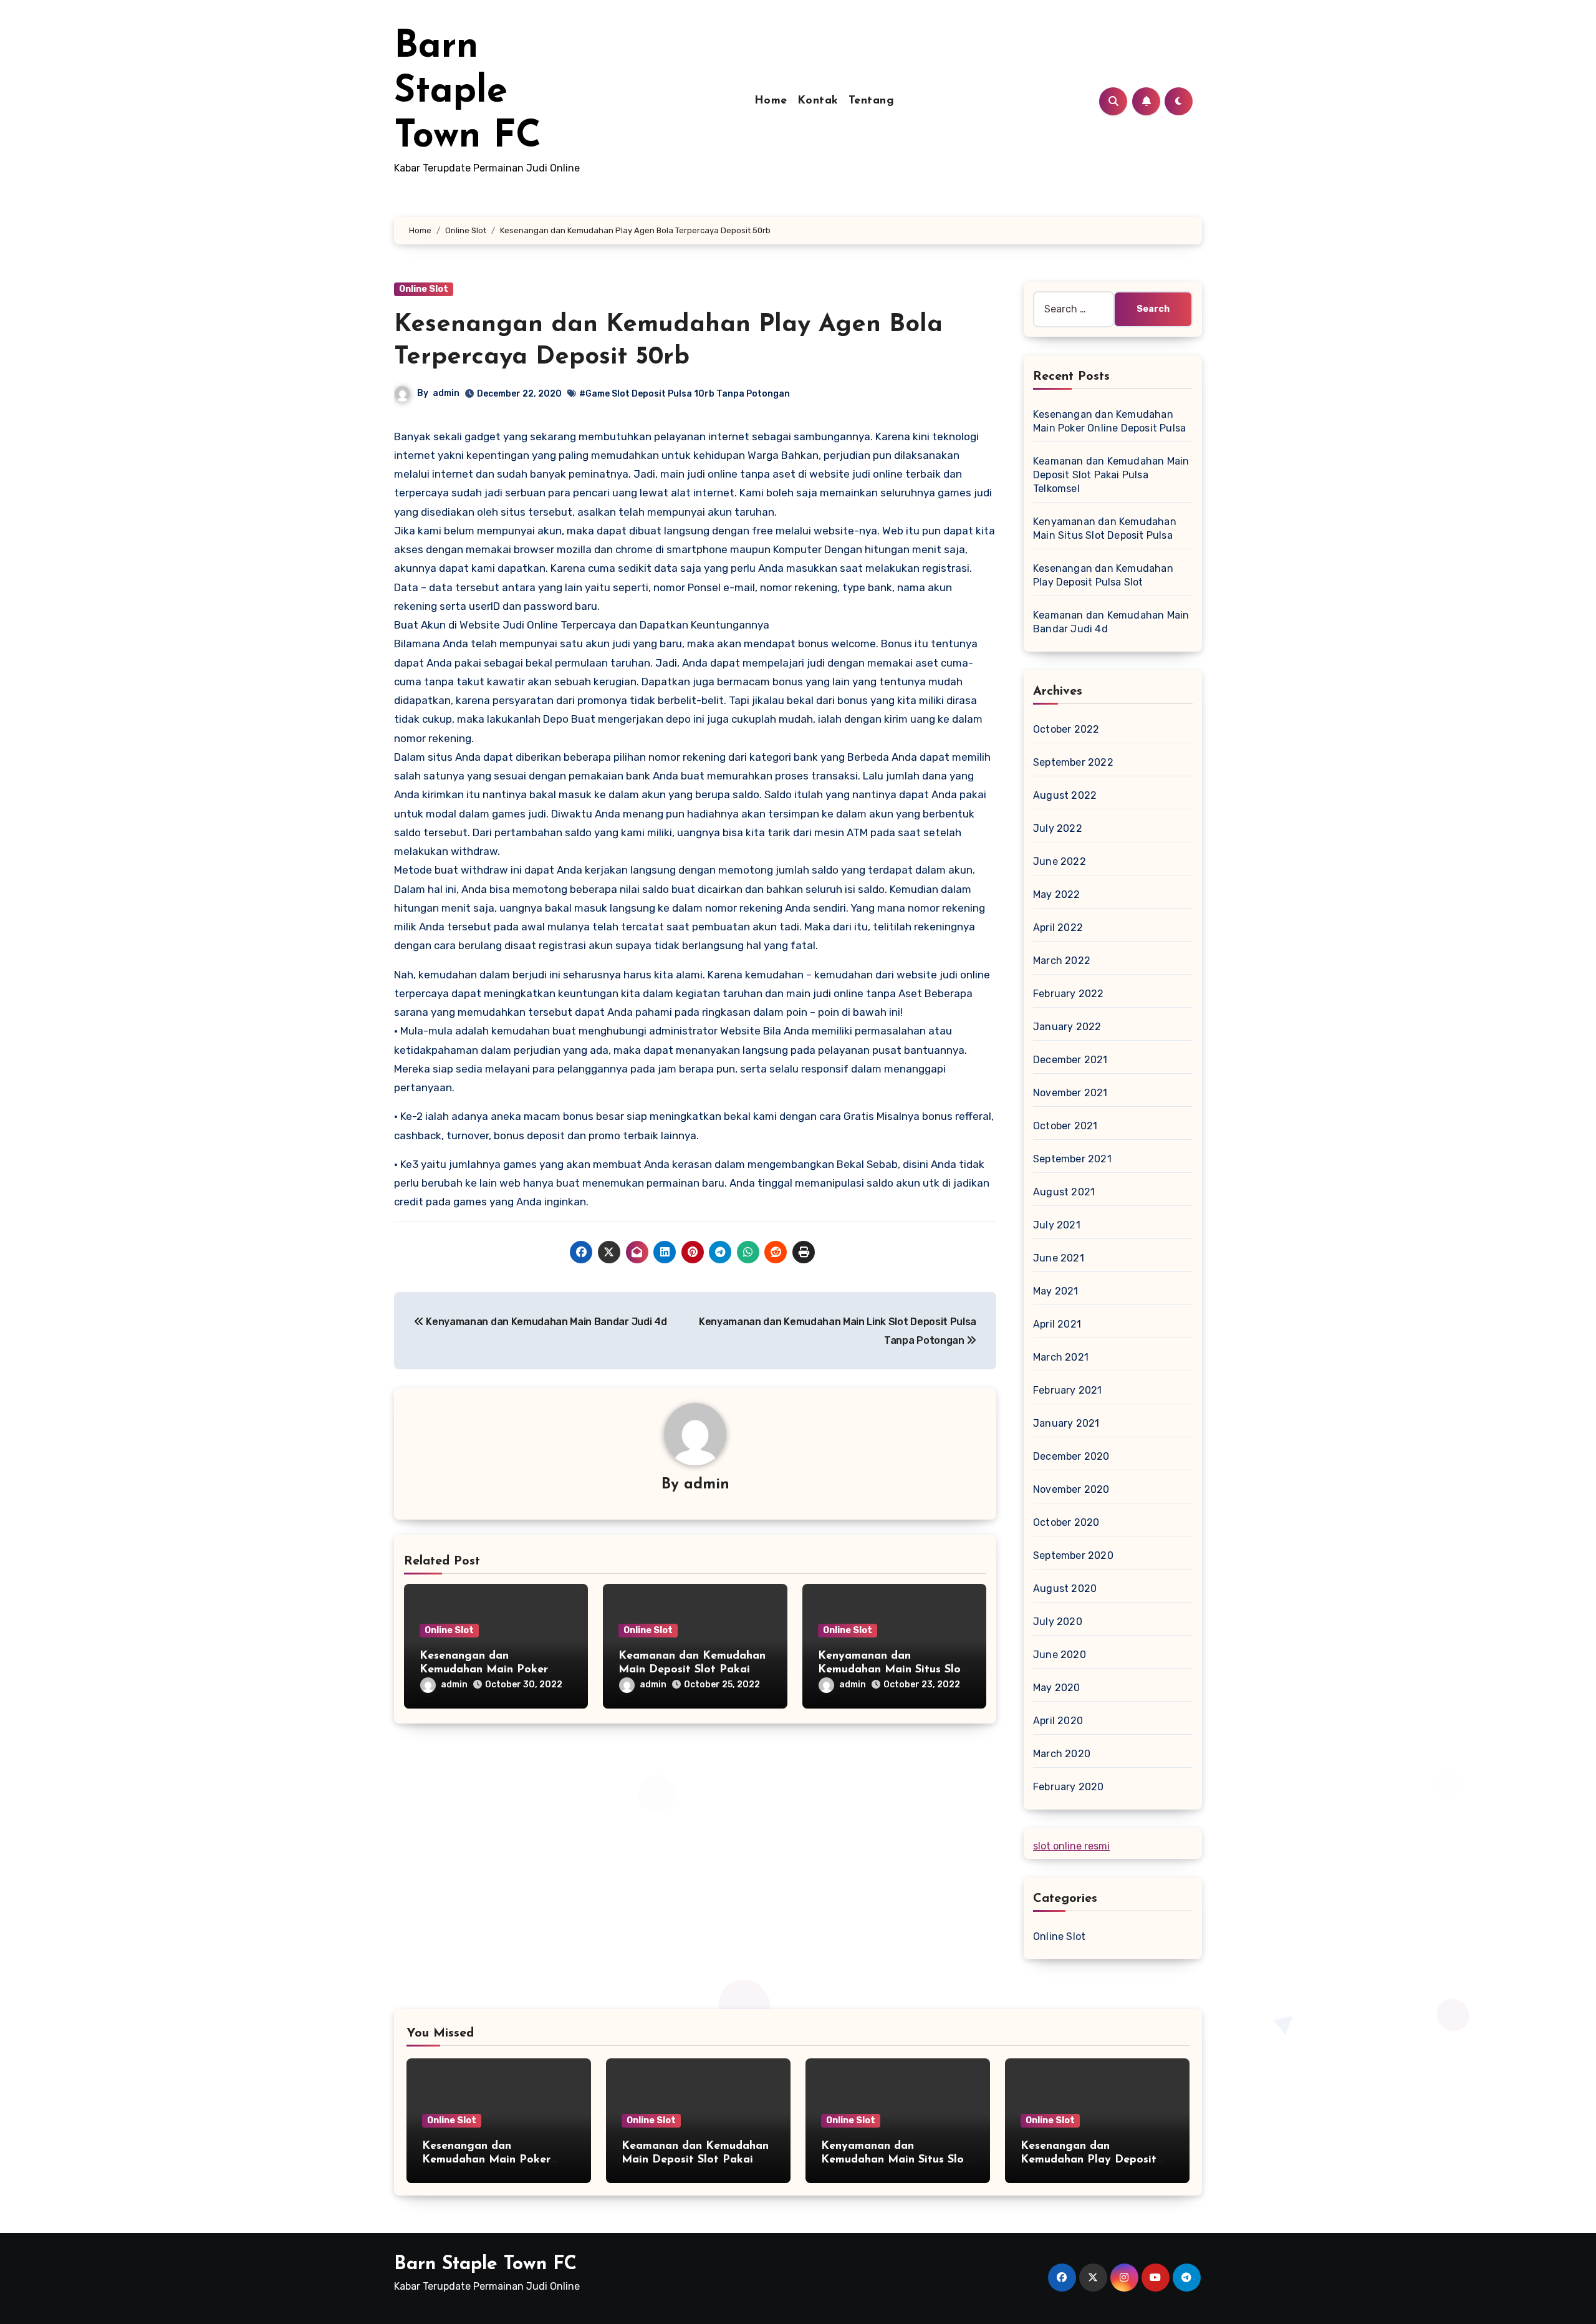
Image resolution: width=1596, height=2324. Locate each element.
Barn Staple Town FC (468, 92)
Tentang (872, 101)
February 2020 (1069, 1787)
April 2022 (1058, 928)
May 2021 (1056, 1291)
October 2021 (1065, 1126)
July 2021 (1057, 1225)
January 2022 (1067, 1027)
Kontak (818, 101)
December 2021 (1070, 1060)
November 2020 (1071, 1489)
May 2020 (1057, 1688)
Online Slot (424, 289)
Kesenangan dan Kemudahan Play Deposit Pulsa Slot (1089, 2160)
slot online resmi (1071, 1846)
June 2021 (1059, 1258)
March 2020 (1062, 1754)
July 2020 (1058, 1622)
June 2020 (1060, 1655)
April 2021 (1057, 1324)
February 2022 (1069, 994)
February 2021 (1068, 1390)
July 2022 (1058, 828)
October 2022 (1066, 729)
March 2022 (1062, 961)
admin (446, 393)
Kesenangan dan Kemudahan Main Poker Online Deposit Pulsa (484, 1670)
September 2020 (1073, 1555)
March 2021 (1061, 1357)
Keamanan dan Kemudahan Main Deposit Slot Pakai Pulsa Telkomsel (692, 1670)
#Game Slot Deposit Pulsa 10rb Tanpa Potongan (685, 394)
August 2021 (1064, 1192)
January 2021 (1066, 1423)
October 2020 (1066, 1522)
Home (771, 101)
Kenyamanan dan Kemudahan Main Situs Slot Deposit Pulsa (892, 1670)
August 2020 (1065, 1589)
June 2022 (1060, 861)
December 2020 (1071, 1456)
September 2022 (1073, 762)
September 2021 (1072, 1159)
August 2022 (1065, 795)
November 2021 (1070, 1093)
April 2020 (1058, 1721)
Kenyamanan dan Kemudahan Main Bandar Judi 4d (545, 1322)
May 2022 (1057, 894)
